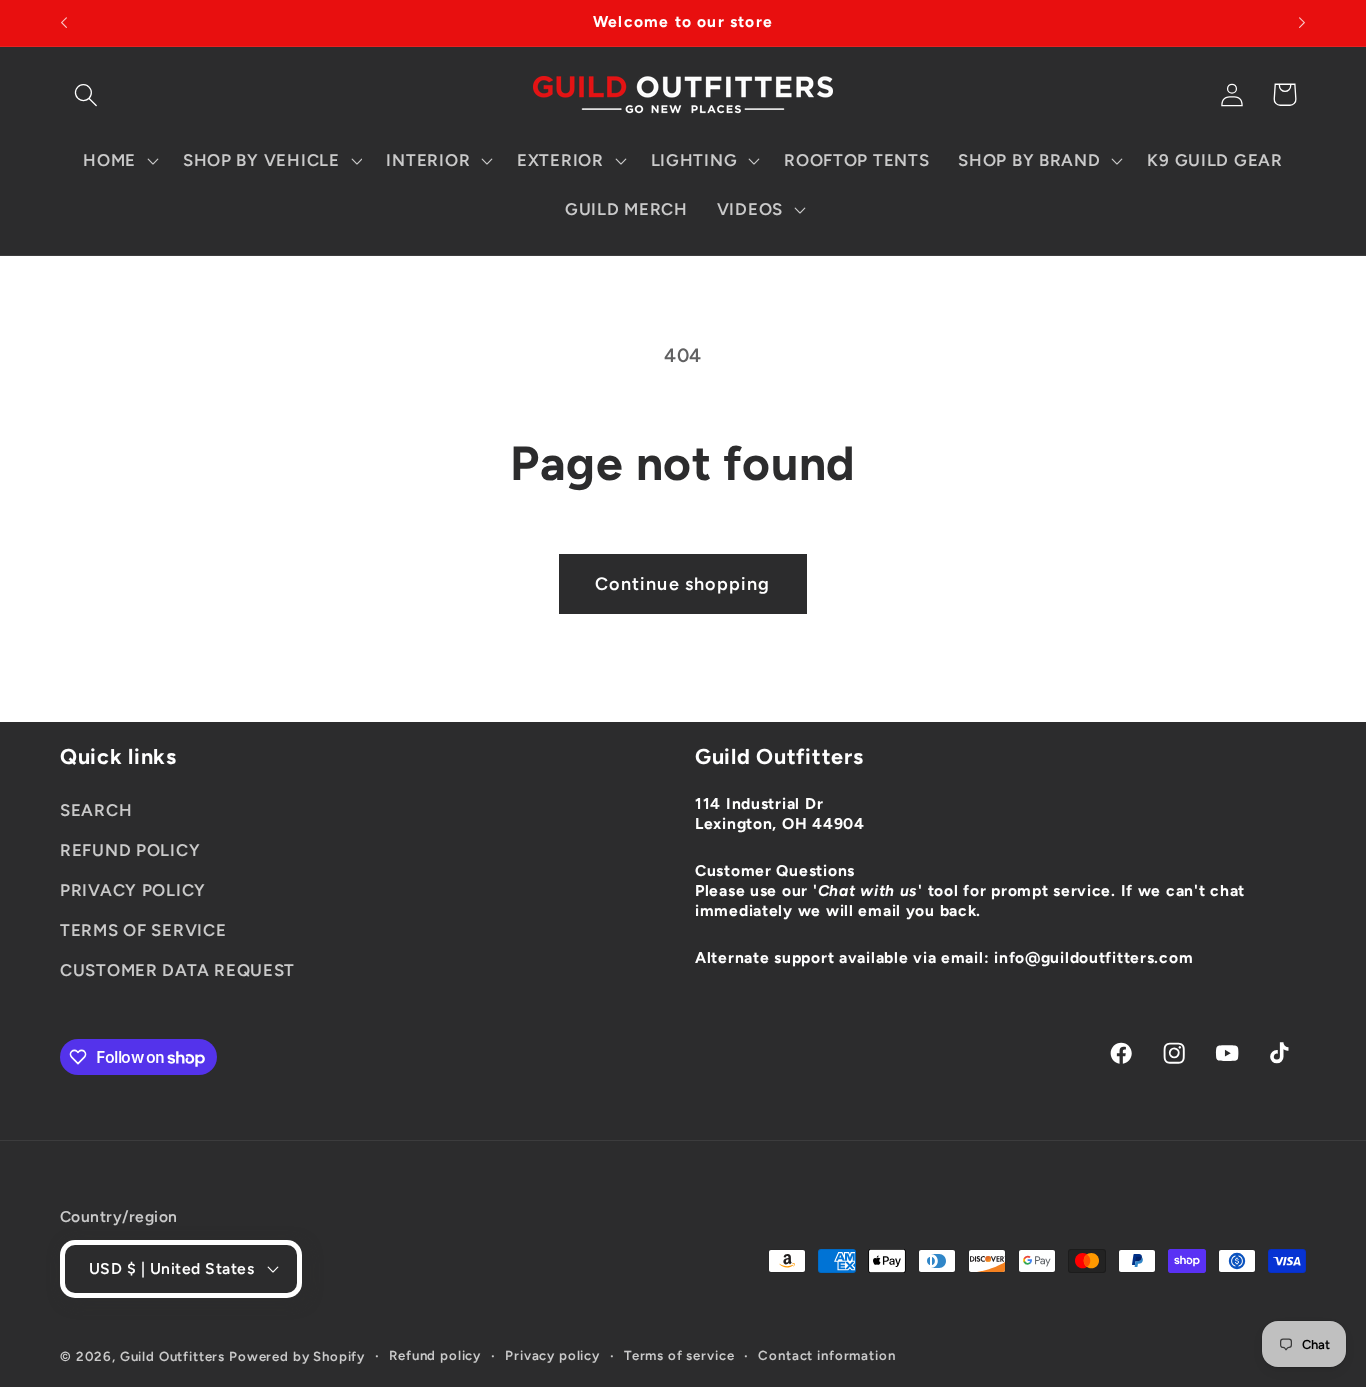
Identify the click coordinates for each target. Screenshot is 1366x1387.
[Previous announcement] (64, 23)
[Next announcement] (1302, 23)
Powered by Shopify (297, 1356)
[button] (86, 94)
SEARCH (96, 810)
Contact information (826, 1355)
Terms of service (679, 1355)
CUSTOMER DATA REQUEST (177, 970)
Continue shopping (682, 584)
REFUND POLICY (130, 850)
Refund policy (435, 1355)
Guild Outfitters (172, 1356)
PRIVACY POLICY (133, 890)
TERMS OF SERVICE (143, 930)
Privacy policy (552, 1355)
